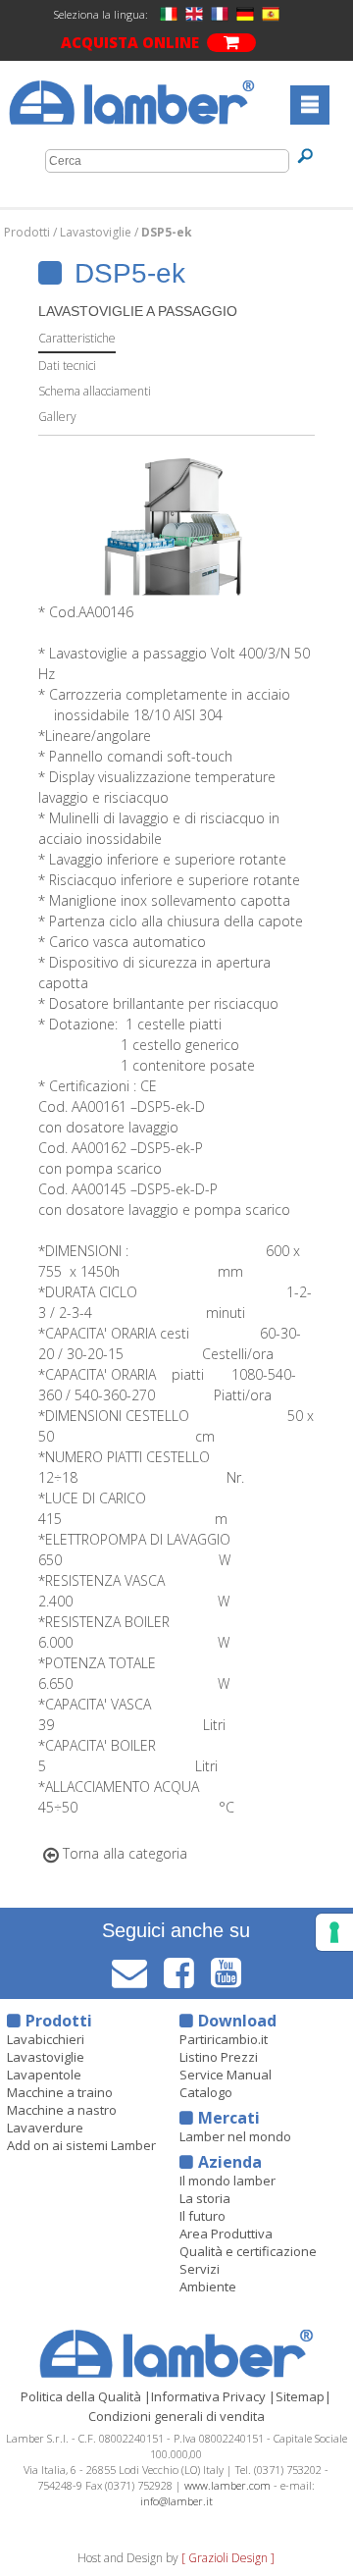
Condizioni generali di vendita (176, 2416)
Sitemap (300, 2396)
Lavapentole (44, 2075)
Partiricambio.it (224, 2039)
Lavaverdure (45, 2128)
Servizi (200, 2269)
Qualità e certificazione (248, 2251)
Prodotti (28, 232)
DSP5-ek (167, 232)
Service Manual (226, 2075)
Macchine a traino (60, 2092)
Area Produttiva (226, 2234)
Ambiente (208, 2287)
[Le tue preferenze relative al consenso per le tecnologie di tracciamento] (334, 1932)
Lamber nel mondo (235, 2136)
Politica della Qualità (81, 2396)
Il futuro (202, 2216)
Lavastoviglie (97, 232)
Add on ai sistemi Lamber (81, 2145)
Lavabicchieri (46, 2039)
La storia (205, 2198)
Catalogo (206, 2092)
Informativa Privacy (208, 2396)
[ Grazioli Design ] (228, 2558)
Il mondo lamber (227, 2181)
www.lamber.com (227, 2485)
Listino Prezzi (219, 2057)
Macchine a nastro (62, 2110)
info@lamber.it (176, 2501)
